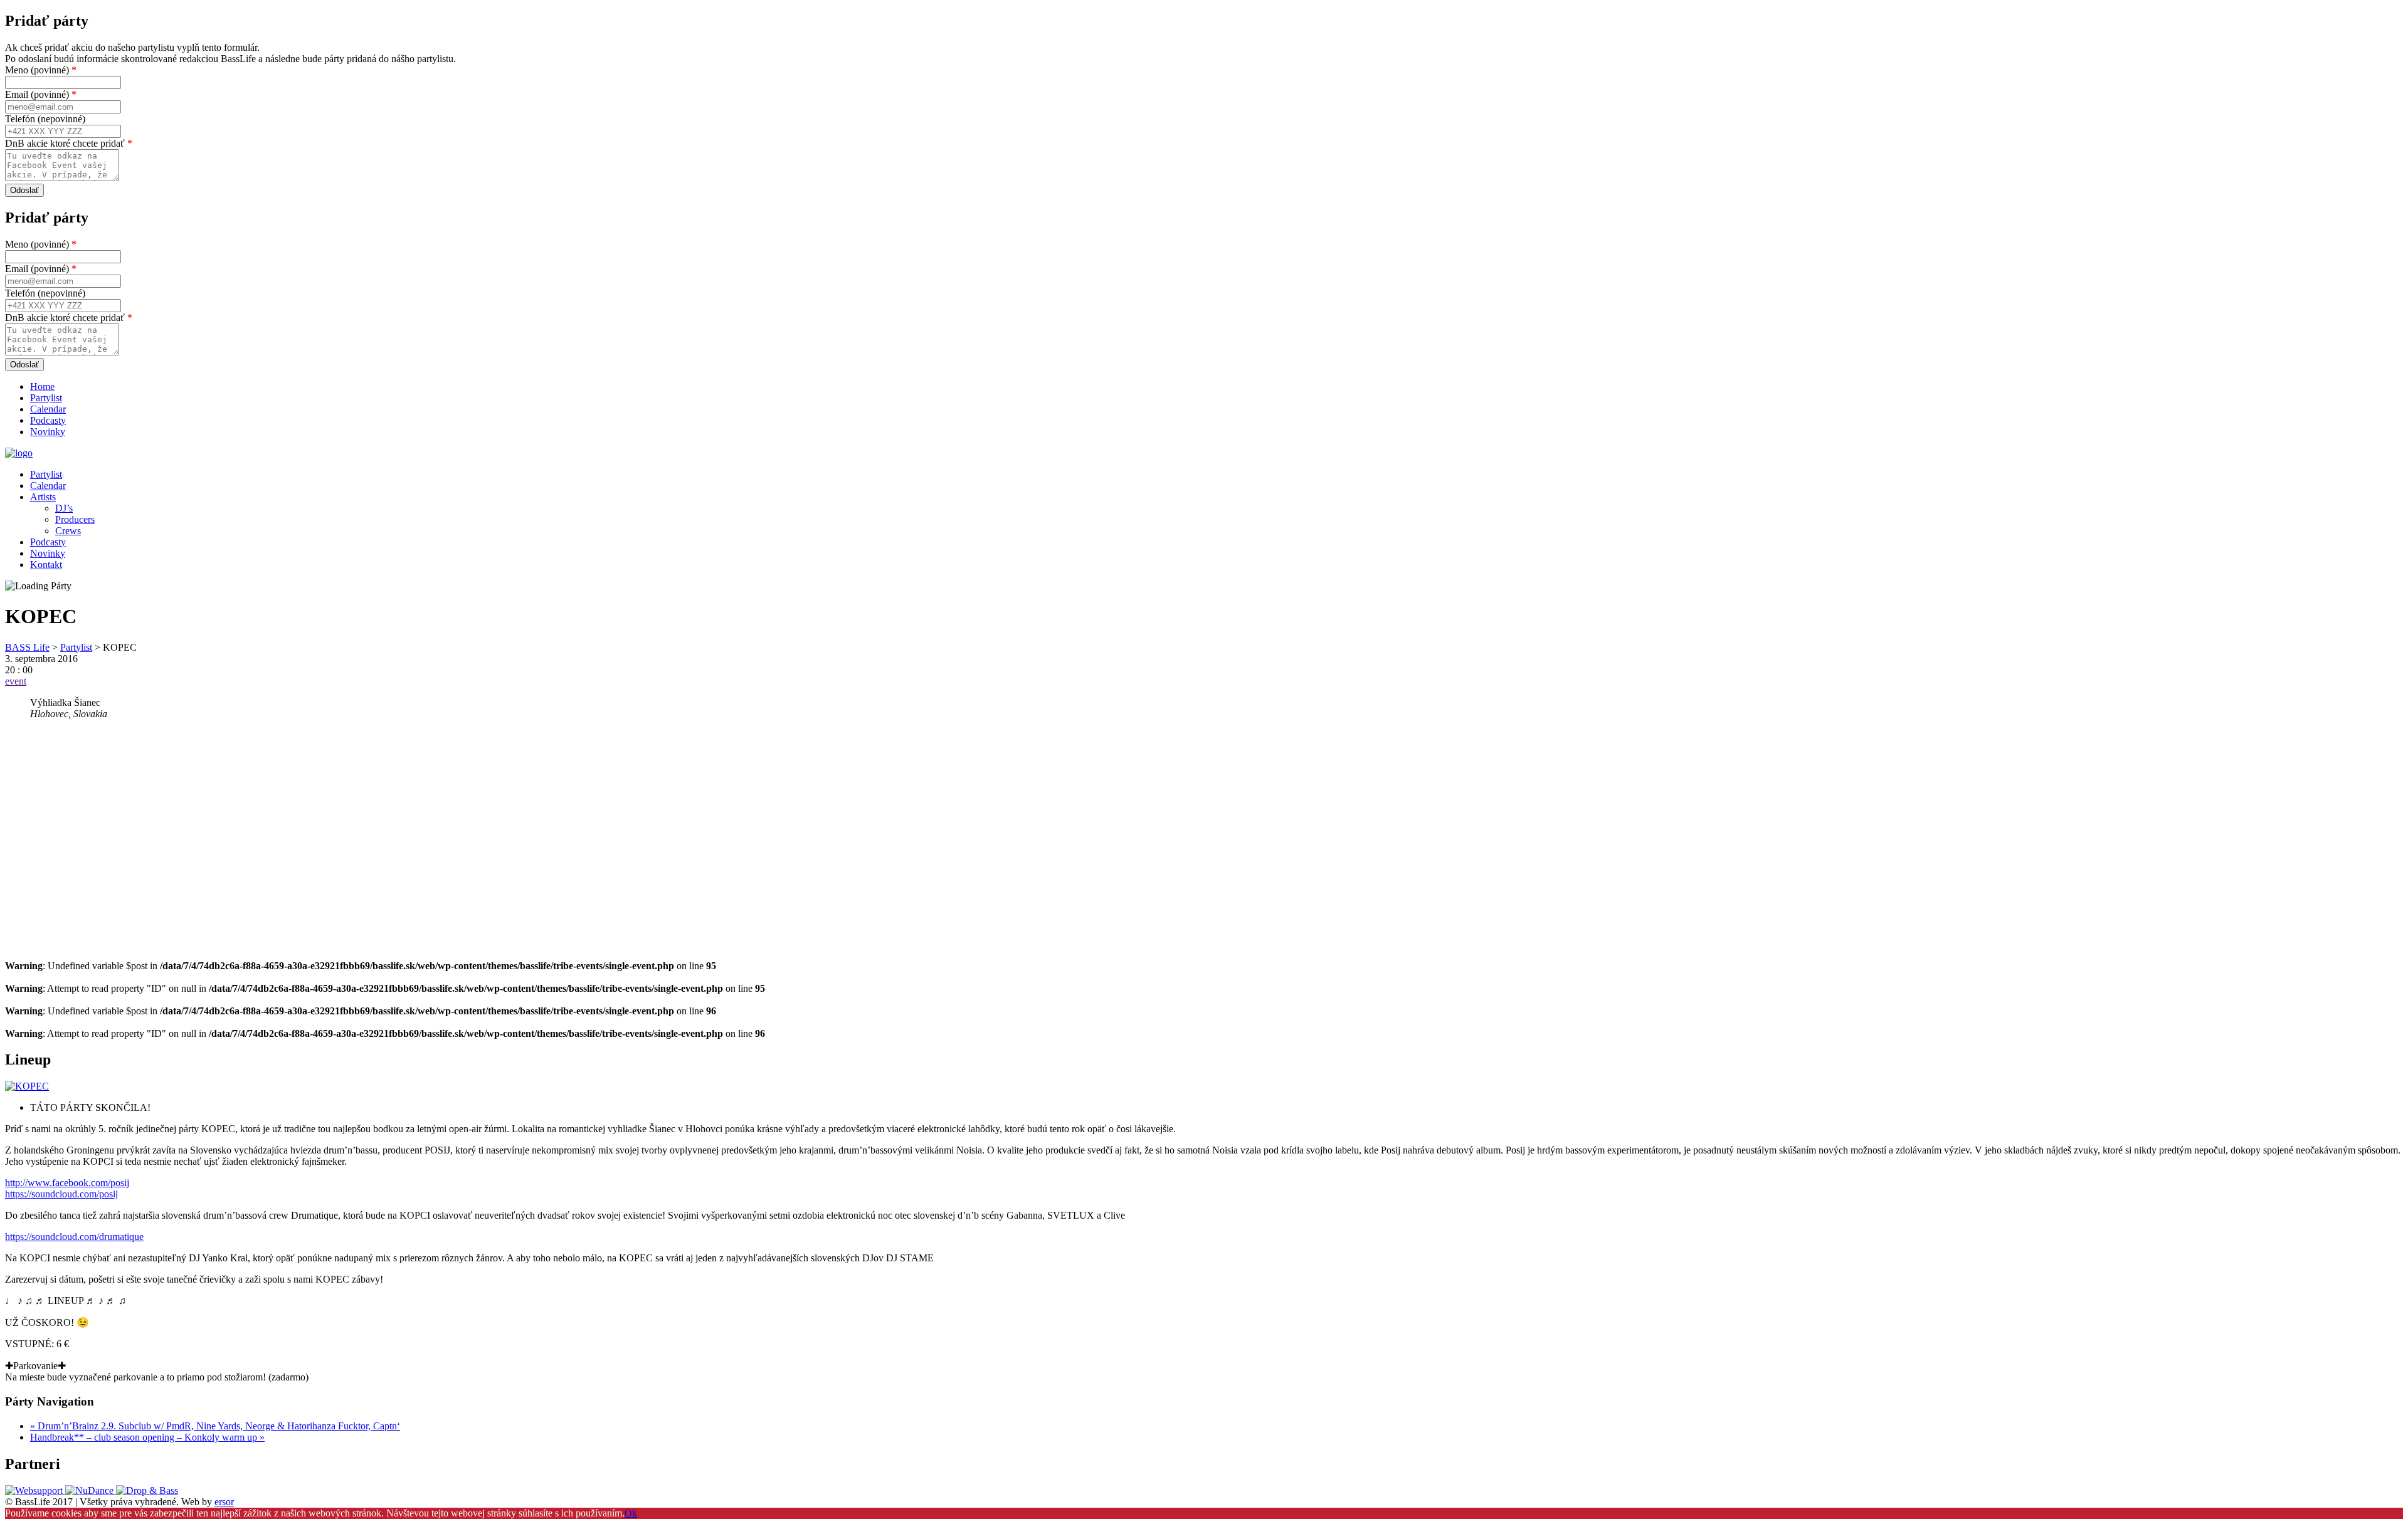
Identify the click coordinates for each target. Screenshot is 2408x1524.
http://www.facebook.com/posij (67, 1183)
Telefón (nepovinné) (45, 119)
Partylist (46, 398)
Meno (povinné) (41, 70)
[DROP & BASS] (147, 1490)
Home (42, 386)
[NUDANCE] (91, 1490)
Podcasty (48, 420)
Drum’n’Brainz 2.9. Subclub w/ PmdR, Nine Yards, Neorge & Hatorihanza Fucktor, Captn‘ (215, 1426)
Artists (43, 497)
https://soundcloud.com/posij (61, 1194)
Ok (631, 1513)
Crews (68, 531)
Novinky (48, 432)
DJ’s (64, 508)
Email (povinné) (41, 94)
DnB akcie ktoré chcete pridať (69, 143)
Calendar (48, 409)
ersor (224, 1502)
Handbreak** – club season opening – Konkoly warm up (147, 1437)
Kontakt (46, 565)
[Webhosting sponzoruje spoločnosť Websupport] (35, 1490)
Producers (75, 519)
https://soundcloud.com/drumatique (74, 1237)
